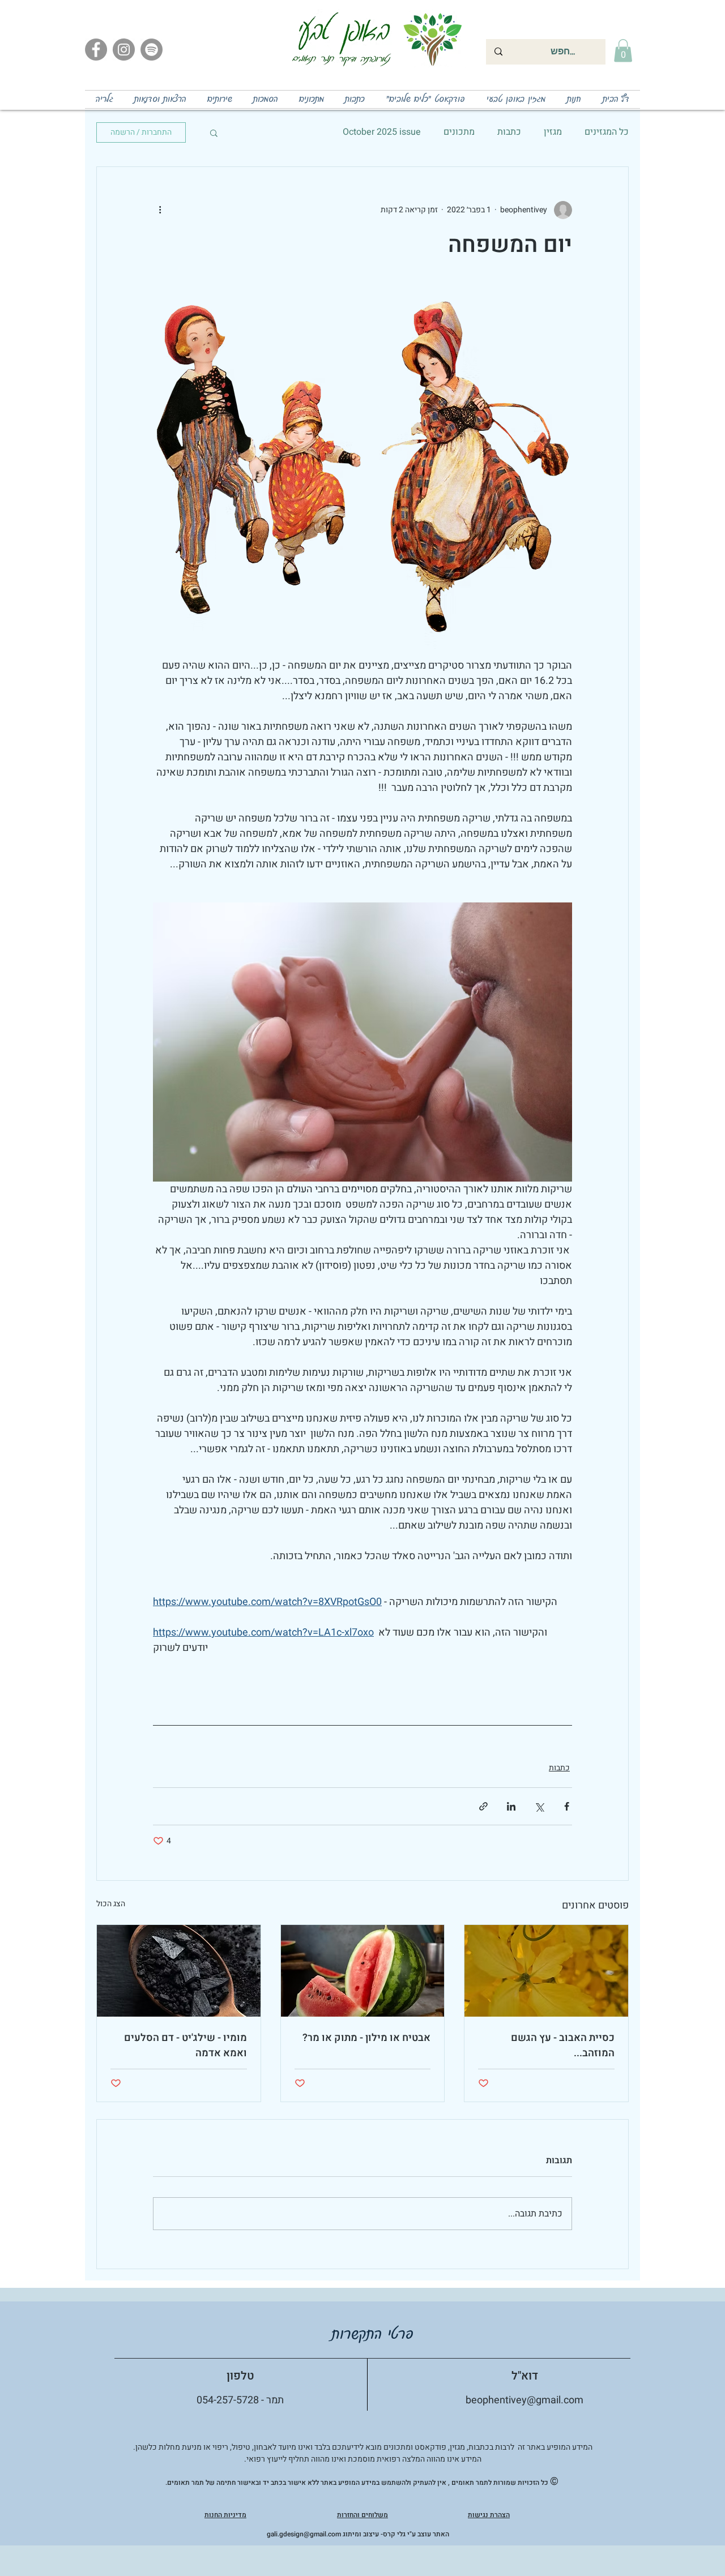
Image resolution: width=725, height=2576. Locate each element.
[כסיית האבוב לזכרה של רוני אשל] (546, 1971)
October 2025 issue (382, 132)
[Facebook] (96, 50)
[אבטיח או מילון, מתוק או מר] (363, 1971)
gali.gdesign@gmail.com (304, 2534)
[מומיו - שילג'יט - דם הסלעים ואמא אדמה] (179, 1971)
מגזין (553, 132)
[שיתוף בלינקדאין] (511, 1806)
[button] (623, 51)
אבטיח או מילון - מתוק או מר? (366, 2038)
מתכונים (459, 132)
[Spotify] (152, 50)
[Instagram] (124, 50)
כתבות (509, 132)
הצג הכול (111, 1904)
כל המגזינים (607, 132)
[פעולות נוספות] (160, 210)
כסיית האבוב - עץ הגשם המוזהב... (563, 2046)
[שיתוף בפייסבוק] (567, 1806)
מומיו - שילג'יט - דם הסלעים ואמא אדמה (185, 2046)
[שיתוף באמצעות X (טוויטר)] (539, 1806)
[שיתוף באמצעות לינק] (483, 1806)
